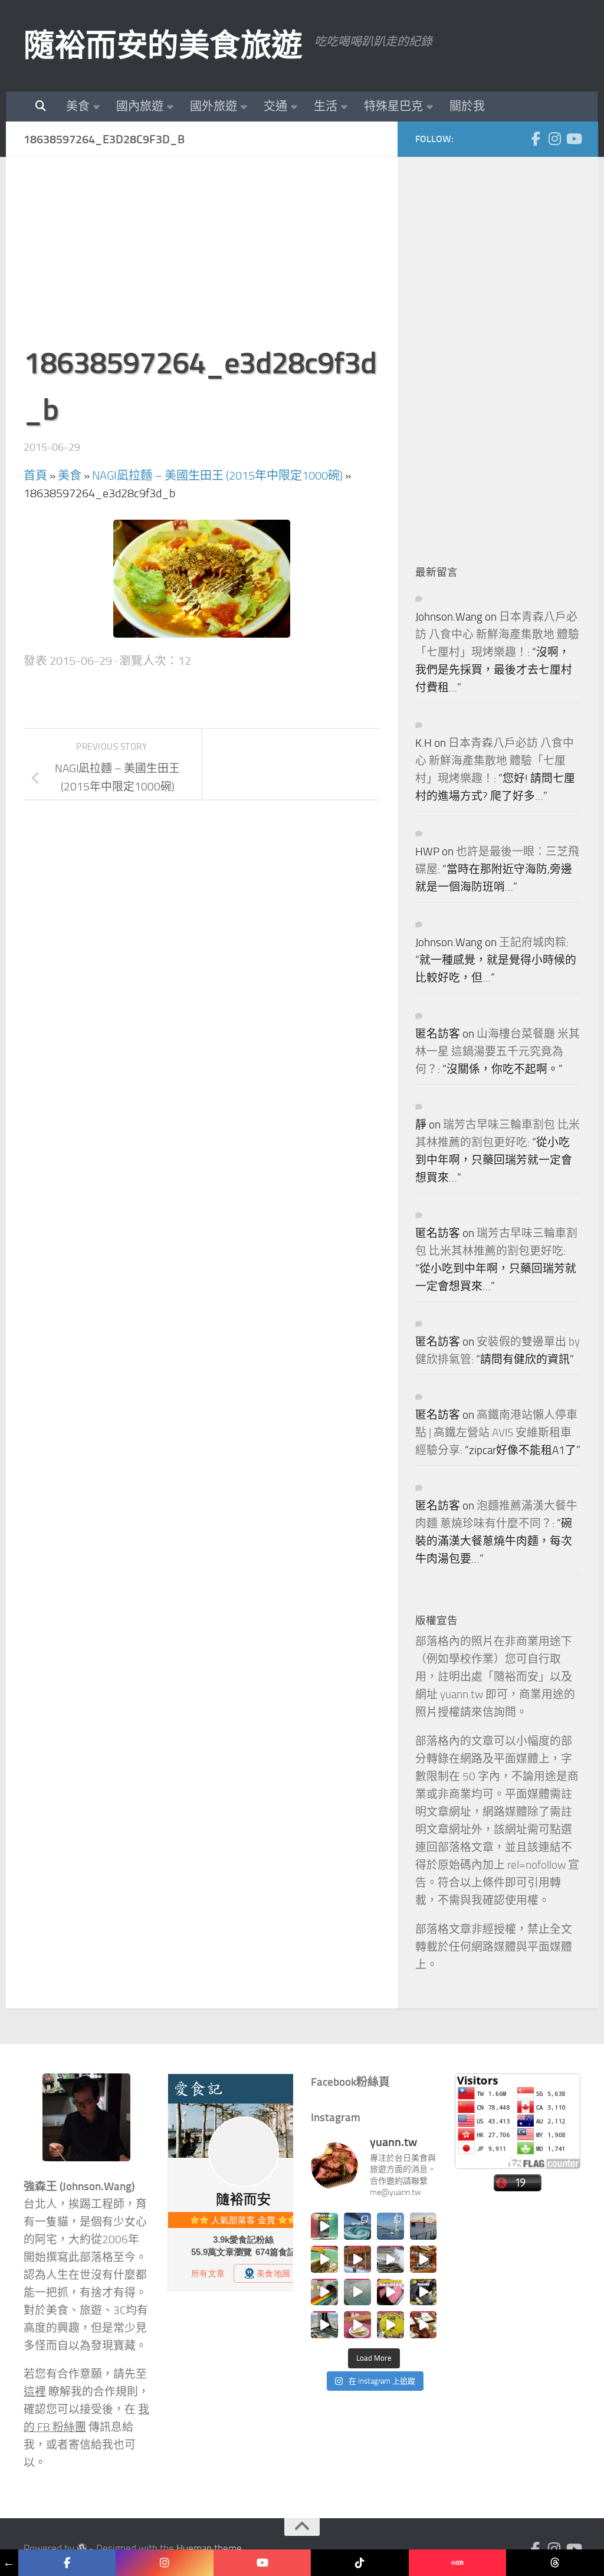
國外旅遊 (214, 106)
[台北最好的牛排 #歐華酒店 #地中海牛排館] (390, 2292)
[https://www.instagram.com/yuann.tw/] (164, 2563)
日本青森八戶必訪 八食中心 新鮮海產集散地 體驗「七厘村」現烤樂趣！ (497, 635)
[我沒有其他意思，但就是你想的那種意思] (324, 2226)
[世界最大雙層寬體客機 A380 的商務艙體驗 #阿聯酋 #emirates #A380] (390, 2259)
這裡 (35, 2392)
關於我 (467, 106)
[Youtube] (573, 139)
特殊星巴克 (393, 106)
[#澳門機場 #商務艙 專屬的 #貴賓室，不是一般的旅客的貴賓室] (357, 2292)
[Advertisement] (202, 257)
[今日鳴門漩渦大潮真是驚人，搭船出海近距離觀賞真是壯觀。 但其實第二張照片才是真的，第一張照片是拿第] (357, 2226)
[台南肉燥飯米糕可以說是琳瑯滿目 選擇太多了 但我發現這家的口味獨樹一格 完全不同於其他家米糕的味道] (357, 2325)
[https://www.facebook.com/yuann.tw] (67, 2563)
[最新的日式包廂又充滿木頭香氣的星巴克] (357, 2259)
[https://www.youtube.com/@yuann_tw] (262, 2563)
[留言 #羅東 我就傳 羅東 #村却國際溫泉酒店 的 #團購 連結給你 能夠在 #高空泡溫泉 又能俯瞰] (324, 2325)
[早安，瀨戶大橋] (424, 2226)
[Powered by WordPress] (82, 2549)
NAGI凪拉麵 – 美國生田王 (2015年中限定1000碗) (217, 475)
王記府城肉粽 (533, 943)
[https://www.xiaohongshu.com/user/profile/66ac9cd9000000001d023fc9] (457, 2563)
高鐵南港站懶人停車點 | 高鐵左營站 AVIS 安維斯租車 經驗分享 (496, 1433)
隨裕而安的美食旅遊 (163, 45)
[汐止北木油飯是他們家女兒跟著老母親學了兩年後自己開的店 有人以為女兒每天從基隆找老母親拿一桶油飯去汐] (390, 2325)
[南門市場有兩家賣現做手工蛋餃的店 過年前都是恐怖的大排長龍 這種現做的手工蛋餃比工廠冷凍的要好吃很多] (424, 2292)
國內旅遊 (140, 106)
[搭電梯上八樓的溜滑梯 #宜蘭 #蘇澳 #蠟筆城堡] (324, 2292)
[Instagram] (554, 139)
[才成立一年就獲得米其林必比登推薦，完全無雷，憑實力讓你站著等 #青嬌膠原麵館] (324, 2259)
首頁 (35, 475)
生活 (326, 106)
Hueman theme (209, 2549)
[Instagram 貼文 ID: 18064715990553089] (424, 2325)
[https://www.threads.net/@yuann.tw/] (555, 2563)
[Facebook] (536, 139)
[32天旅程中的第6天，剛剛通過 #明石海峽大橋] (390, 2226)
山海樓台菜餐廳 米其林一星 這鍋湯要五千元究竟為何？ (498, 1052)
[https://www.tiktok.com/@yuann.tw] (360, 2563)
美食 (78, 106)
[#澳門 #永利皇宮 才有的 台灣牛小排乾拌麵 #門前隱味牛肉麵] (424, 2259)
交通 (275, 106)
